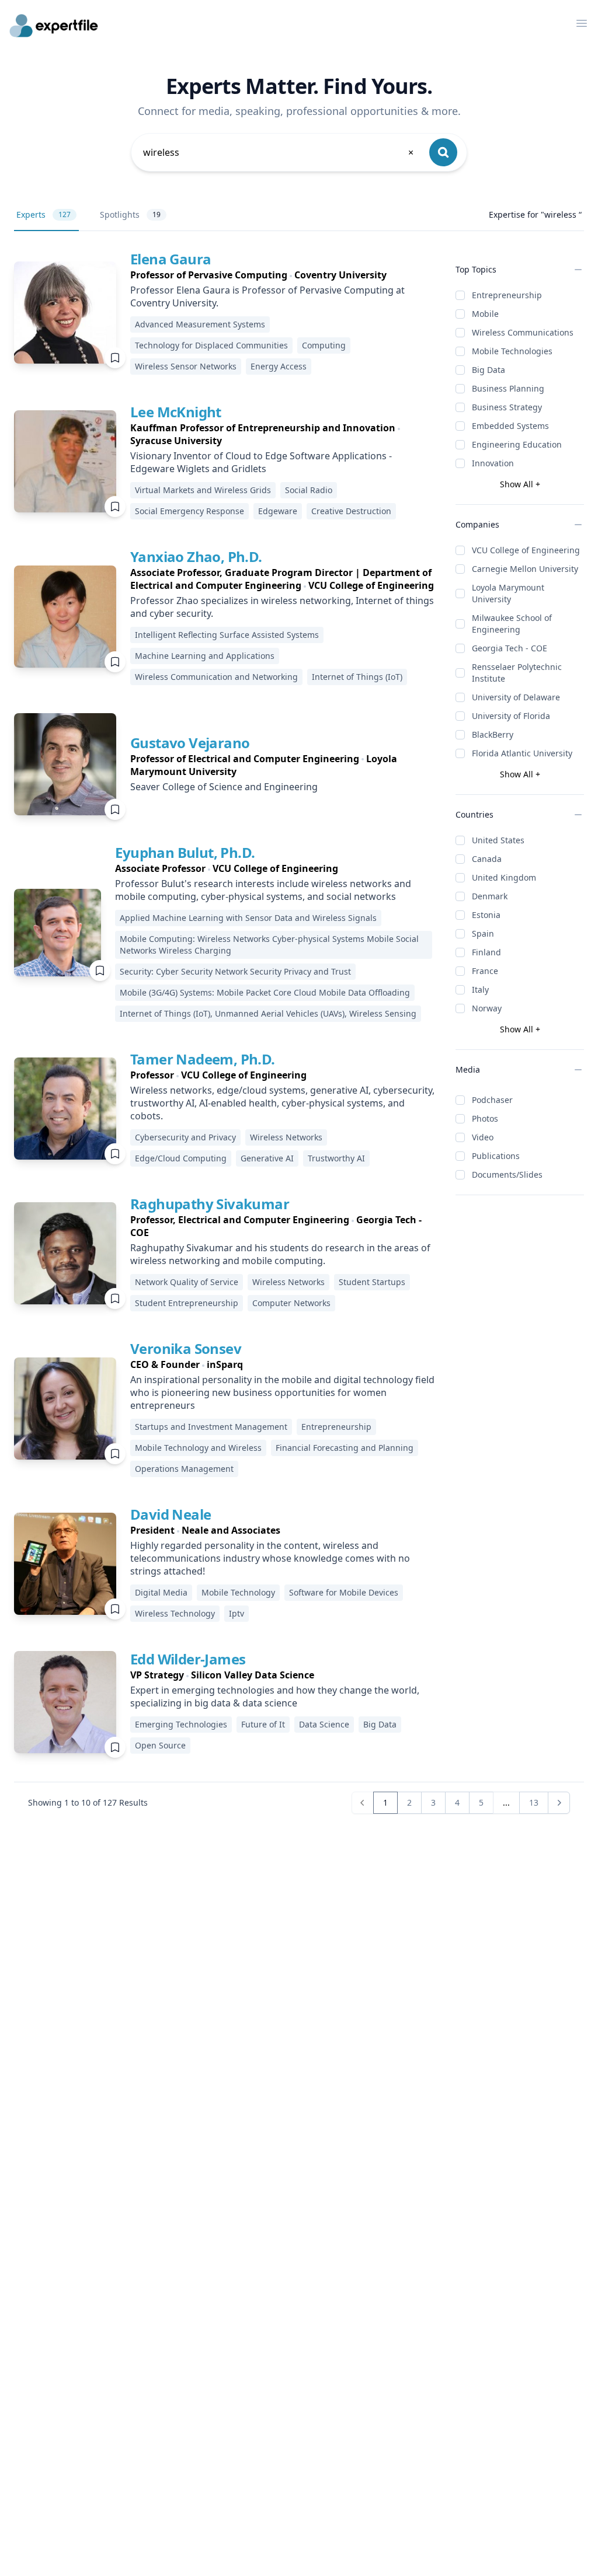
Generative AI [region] (267, 1158)
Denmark (490, 896)
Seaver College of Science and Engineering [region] (224, 787)
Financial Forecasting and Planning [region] (345, 1448)
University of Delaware (516, 697)
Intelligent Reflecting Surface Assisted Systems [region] (227, 635)
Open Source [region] (160, 1745)
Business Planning (508, 388)
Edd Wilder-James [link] (188, 1659)
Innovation (493, 463)
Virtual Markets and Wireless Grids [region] (203, 490)
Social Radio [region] (309, 490)
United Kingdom (504, 877)
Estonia (486, 915)
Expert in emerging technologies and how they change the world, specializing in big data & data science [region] (275, 1697)
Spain (483, 933)
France (485, 971)
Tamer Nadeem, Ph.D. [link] (203, 1059)
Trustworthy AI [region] (336, 1158)
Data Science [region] (324, 1724)
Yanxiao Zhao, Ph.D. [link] (196, 556)
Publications (496, 1156)
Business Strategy (507, 407)
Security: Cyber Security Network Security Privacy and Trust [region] (235, 971)
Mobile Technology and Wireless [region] (198, 1448)
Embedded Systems (510, 426)
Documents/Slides (507, 1174)
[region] (284, 275)
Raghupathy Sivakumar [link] (210, 1204)
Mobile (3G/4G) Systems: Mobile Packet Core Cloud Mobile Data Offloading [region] (265, 992)
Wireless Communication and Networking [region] (216, 677)
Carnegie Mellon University (525, 569)
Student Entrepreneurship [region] (187, 1303)
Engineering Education (517, 444)
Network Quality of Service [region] (187, 1282)
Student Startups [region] (372, 1282)
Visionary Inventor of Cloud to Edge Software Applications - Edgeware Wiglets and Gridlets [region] (261, 462)
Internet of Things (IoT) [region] (357, 677)
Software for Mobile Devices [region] (344, 1592)
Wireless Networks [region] (286, 1137)
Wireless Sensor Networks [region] (186, 366)
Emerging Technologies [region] (181, 1724)
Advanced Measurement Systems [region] (200, 324)
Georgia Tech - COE (510, 648)
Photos (485, 1118)
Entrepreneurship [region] (336, 1427)
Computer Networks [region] (291, 1303)
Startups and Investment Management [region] (211, 1427)
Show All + (520, 484)
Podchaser (492, 1100)
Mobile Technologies (512, 351)
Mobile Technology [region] (238, 1592)
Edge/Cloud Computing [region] (181, 1158)
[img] (65, 313)
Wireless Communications (523, 332)
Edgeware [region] (278, 511)
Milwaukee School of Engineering (512, 624)
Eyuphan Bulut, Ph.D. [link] (185, 852)
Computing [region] (324, 345)
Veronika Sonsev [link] (186, 1348)
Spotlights (130, 214)
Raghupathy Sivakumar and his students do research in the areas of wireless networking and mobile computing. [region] (280, 1254)
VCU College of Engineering (526, 550)
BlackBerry (493, 734)
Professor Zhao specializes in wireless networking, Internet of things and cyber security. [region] (282, 607)
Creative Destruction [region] (351, 511)
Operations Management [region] (184, 1469)
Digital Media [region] (161, 1592)
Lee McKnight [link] (176, 412)
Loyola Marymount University (508, 593)
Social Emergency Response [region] (190, 511)
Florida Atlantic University (522, 753)
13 (534, 1802)
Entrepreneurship (507, 295)
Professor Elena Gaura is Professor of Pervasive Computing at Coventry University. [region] (267, 296)
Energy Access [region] (279, 366)
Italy (480, 989)
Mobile (485, 314)
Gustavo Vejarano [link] (190, 743)
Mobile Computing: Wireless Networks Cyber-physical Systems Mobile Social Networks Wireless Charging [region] (269, 945)
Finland (486, 952)
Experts (44, 214)
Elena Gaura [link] (171, 259)
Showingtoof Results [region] (88, 1802)
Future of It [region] (263, 1724)
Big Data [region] (380, 1724)
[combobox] (279, 152)
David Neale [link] (171, 1514)
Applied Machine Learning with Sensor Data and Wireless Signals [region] (248, 918)
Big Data (489, 370)
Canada (487, 859)
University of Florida (511, 716)
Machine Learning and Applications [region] (205, 656)
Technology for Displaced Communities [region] (211, 345)
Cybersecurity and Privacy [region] (185, 1137)
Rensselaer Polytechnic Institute (517, 673)
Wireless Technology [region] (175, 1613)
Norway (487, 1008)
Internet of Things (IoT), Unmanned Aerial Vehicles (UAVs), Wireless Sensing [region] (268, 1013)
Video (483, 1137)
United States (498, 840)
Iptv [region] (237, 1613)
